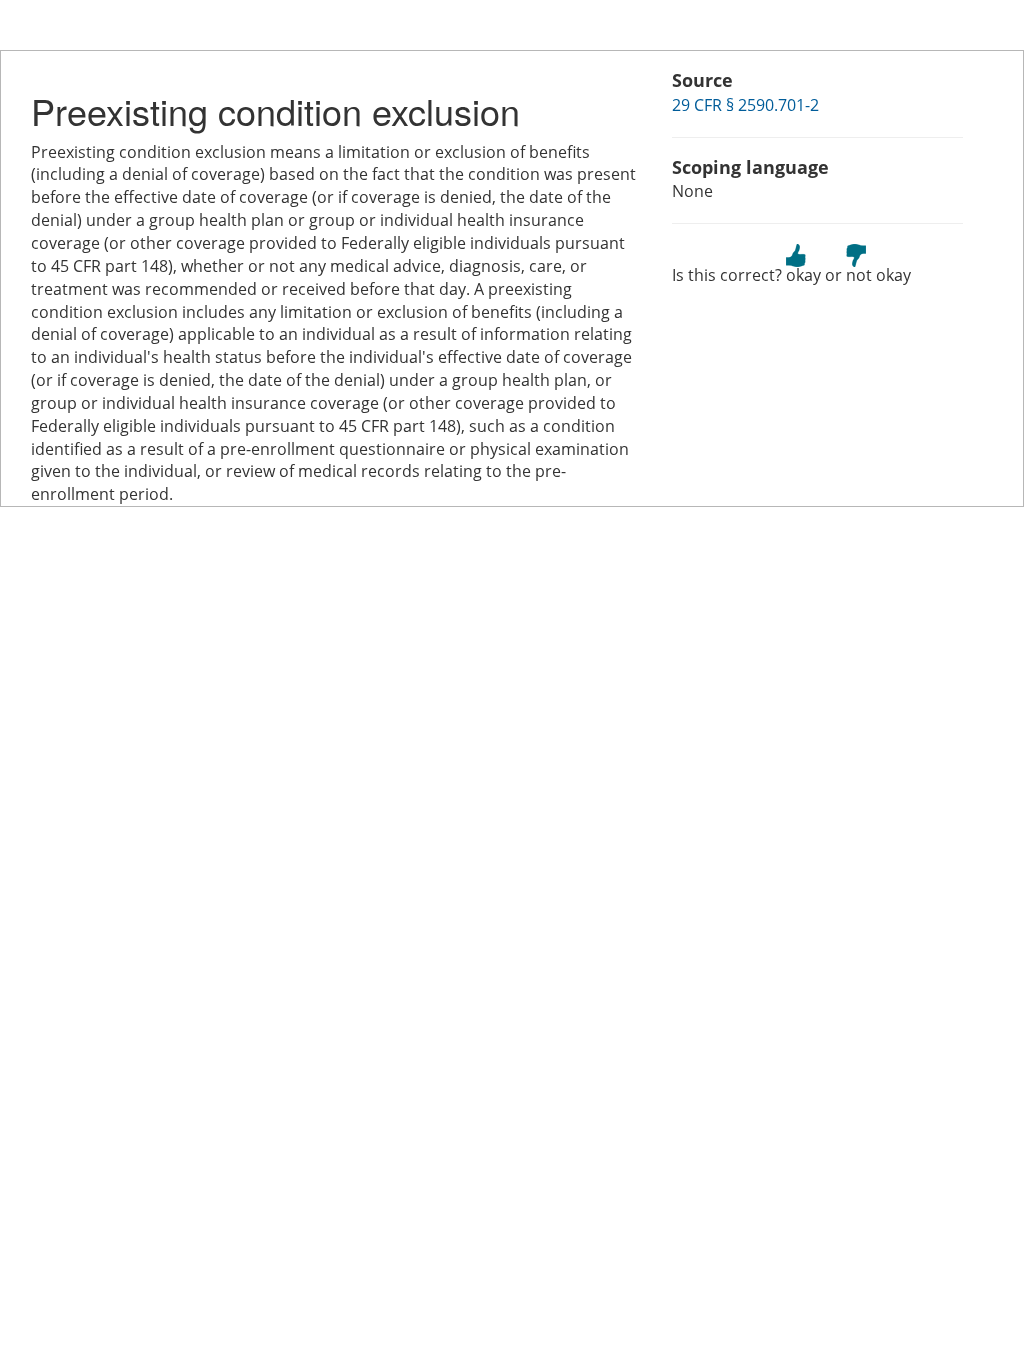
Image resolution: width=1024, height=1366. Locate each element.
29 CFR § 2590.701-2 (745, 105)
